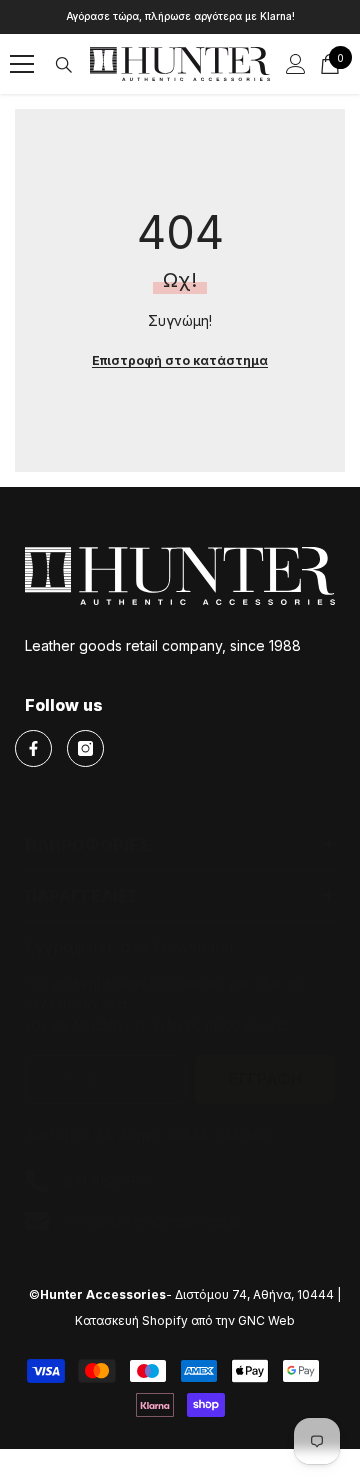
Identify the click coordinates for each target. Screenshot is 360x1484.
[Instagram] (85, 748)
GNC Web (266, 1320)
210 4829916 (107, 1180)
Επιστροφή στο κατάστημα (180, 360)
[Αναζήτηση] (64, 65)
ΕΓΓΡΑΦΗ (265, 1079)
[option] (180, 17)
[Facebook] (33, 748)
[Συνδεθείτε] (296, 64)
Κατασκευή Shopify (131, 1320)
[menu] (22, 64)
